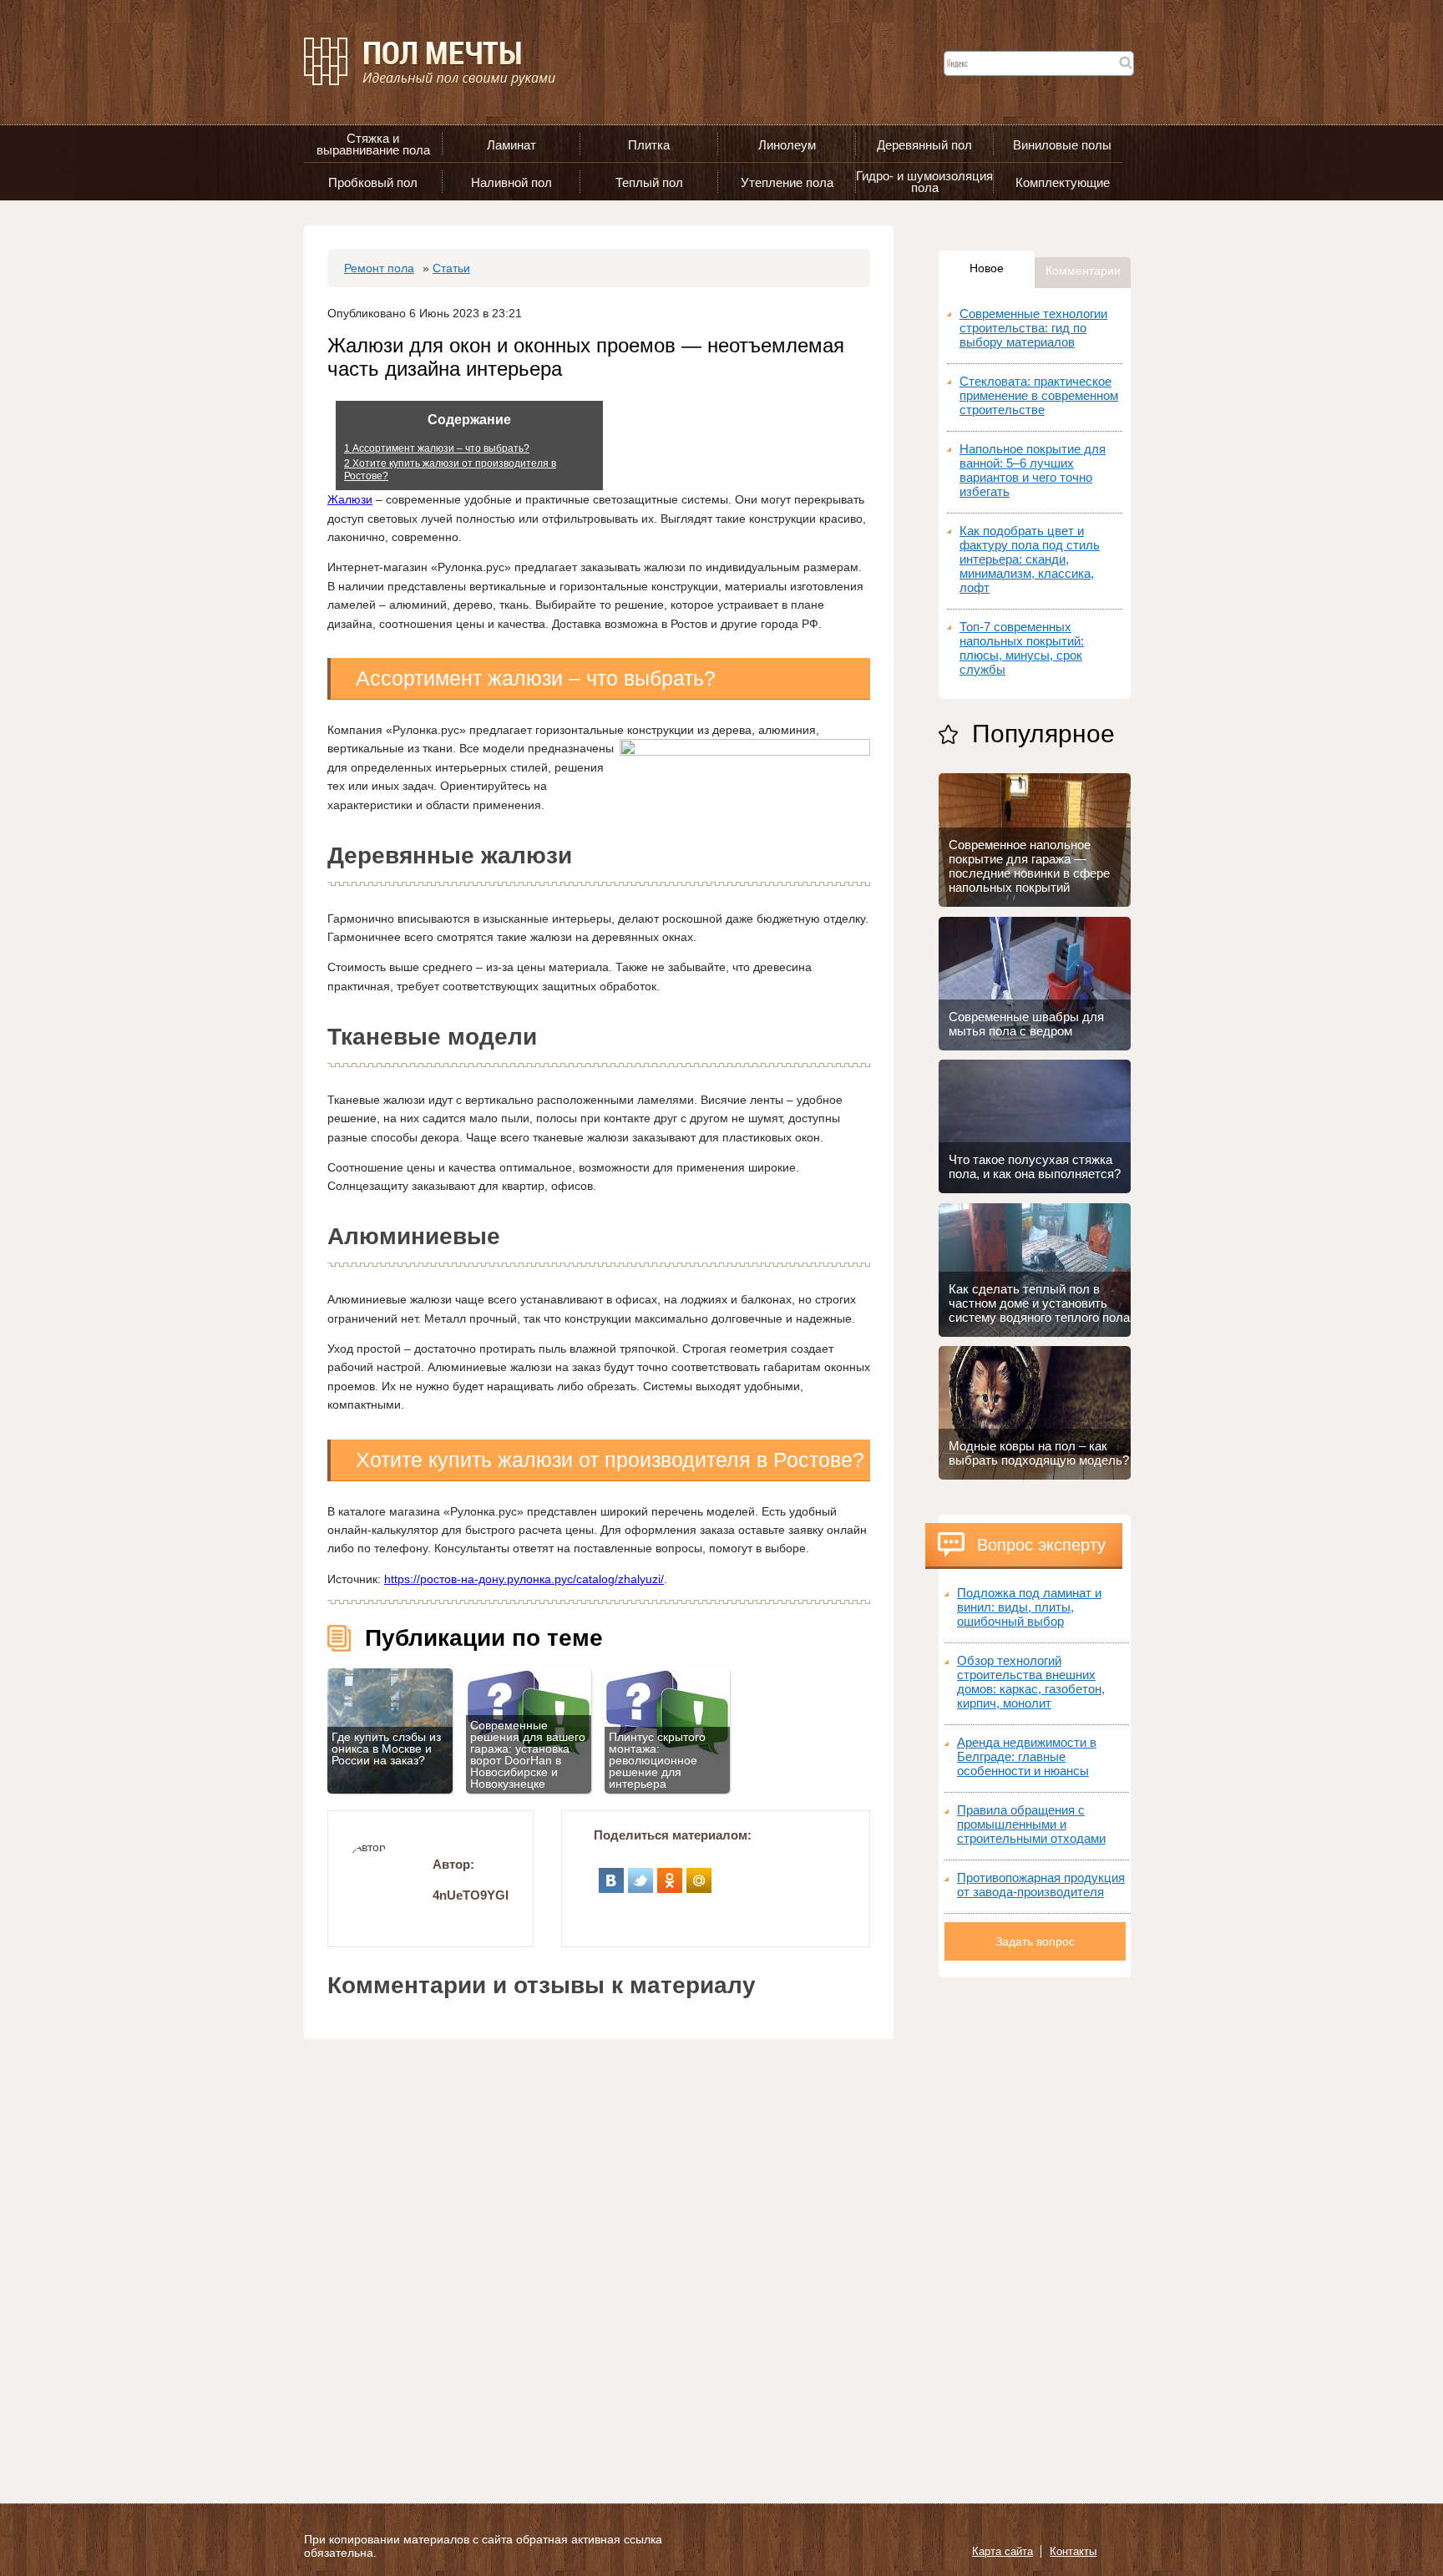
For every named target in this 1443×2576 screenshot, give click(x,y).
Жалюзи (350, 499)
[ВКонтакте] (612, 1875)
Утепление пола (787, 182)
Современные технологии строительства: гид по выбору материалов (1033, 328)
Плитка (649, 145)
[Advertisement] (1035, 2228)
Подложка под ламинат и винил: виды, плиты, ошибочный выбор (1029, 1607)
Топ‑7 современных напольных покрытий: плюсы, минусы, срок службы (1022, 648)
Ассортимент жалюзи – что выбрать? (437, 448)
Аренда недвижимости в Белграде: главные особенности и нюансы (1027, 1756)
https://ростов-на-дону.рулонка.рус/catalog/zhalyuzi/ (524, 1579)
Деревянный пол (924, 145)
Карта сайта (1003, 2551)
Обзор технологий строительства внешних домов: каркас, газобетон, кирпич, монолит (1031, 1682)
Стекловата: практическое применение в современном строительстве (1039, 395)
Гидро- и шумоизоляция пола (924, 182)
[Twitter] (641, 1875)
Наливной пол (511, 182)
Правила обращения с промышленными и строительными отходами (1031, 1824)
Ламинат (511, 145)
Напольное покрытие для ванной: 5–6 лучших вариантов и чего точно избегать (1033, 470)
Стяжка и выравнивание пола (373, 144)
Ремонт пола (379, 268)
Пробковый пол (373, 182)
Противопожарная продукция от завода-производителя (1041, 1885)
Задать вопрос (1035, 1941)
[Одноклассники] (670, 1875)
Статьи (451, 268)
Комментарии (1083, 271)
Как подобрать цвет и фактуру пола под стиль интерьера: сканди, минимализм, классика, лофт (1030, 559)
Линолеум (787, 145)
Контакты (1073, 2551)
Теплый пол (649, 182)
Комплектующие (1063, 182)
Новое (987, 268)
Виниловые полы (1062, 145)
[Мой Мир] (699, 1875)
